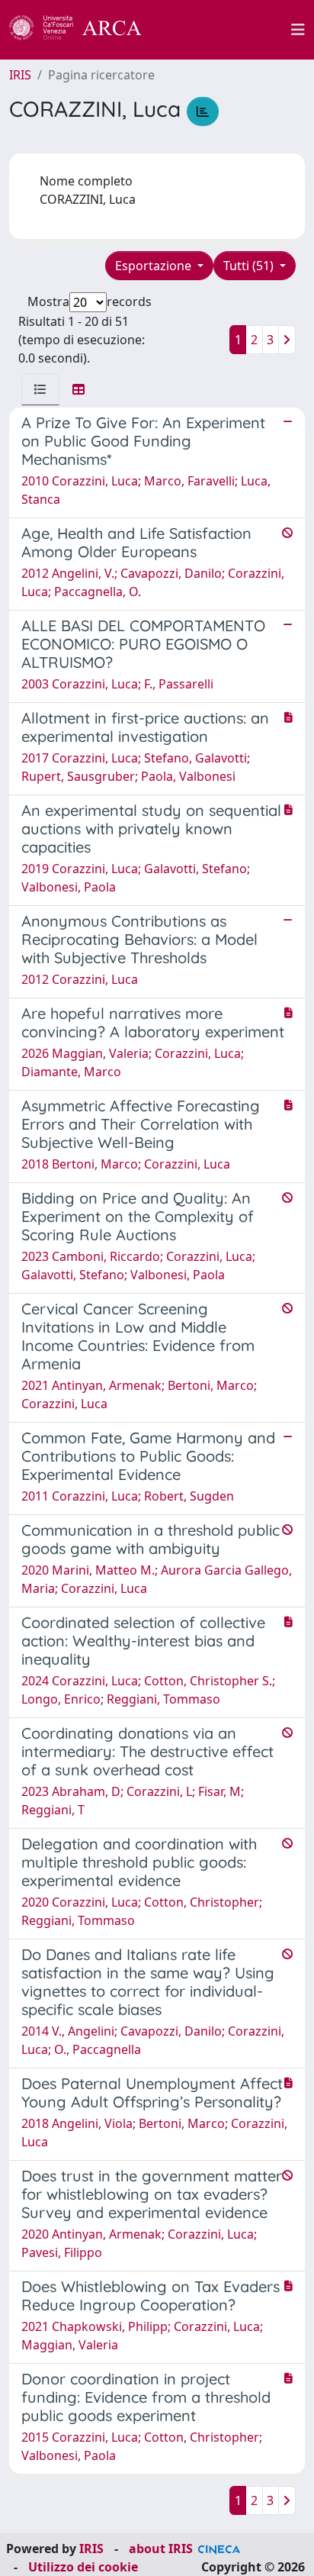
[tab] (40, 389)
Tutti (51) (250, 266)
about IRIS (161, 2549)
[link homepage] (84, 30)
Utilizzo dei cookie (83, 2567)
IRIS (20, 75)
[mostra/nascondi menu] (298, 30)
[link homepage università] (225, 30)
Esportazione (155, 266)
